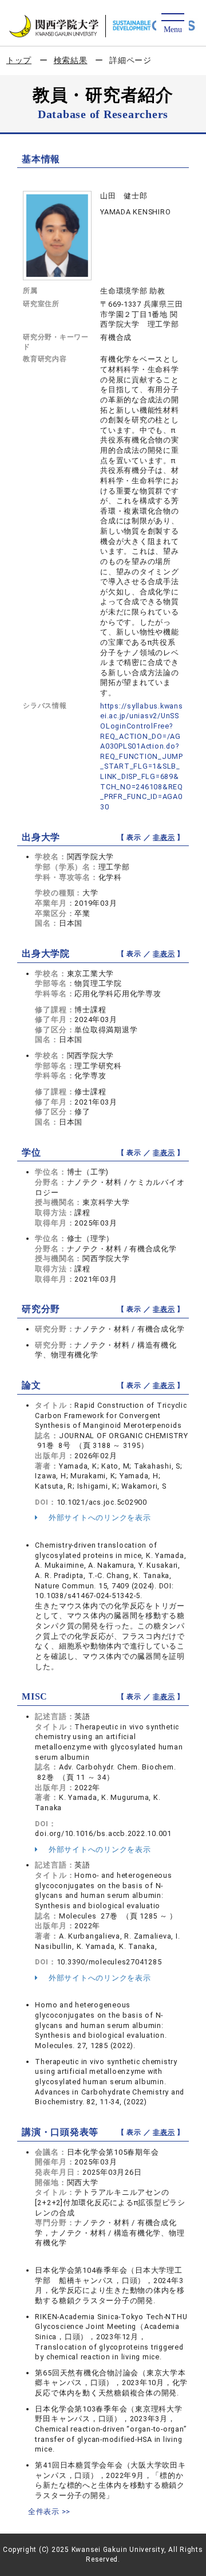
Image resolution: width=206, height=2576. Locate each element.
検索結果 (71, 60)
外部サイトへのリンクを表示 (99, 1518)
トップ (19, 60)
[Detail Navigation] (173, 24)
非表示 (164, 837)
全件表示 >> (49, 2512)
